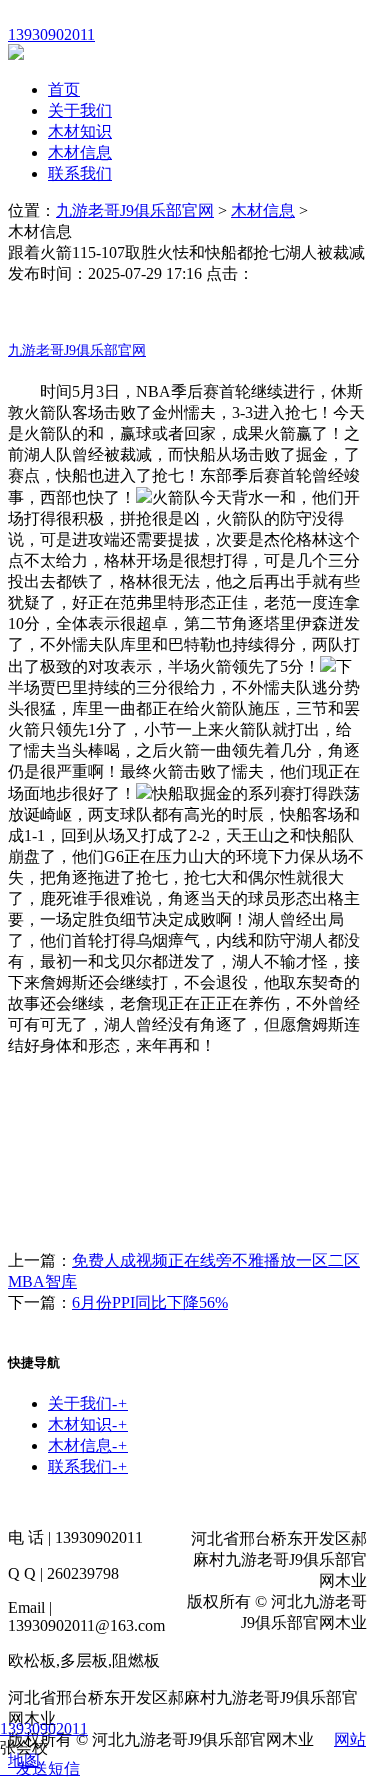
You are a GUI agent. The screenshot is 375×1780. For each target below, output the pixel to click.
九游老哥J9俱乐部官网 (135, 210)
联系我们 (80, 173)
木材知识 (80, 131)
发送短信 (48, 1768)
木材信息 (80, 152)
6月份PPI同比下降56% (150, 1302)
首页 (64, 89)
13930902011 (44, 1728)
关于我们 (80, 110)
